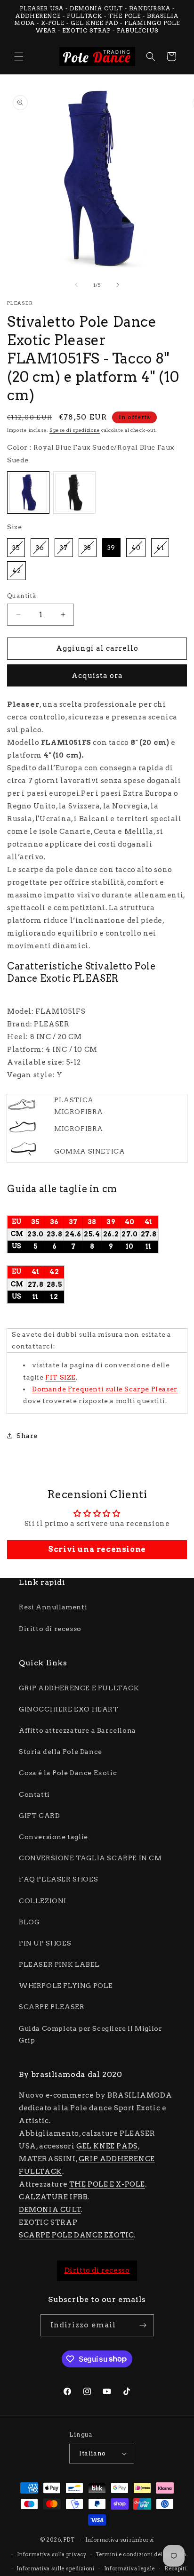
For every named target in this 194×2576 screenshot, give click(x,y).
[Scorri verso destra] (118, 285)
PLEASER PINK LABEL (59, 1964)
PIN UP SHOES (45, 1943)
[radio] (28, 493)
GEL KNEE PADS (107, 2146)
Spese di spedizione (75, 430)
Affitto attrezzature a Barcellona (77, 1730)
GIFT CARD (39, 1816)
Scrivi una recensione (97, 1549)
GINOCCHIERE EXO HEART (69, 1709)
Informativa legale (130, 2568)
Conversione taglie (53, 1837)
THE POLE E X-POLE (107, 2184)
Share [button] (27, 1436)
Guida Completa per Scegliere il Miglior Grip (90, 2034)
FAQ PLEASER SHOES (58, 1879)
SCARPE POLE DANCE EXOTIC (76, 2235)
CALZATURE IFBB (53, 2197)
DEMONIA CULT (50, 2210)
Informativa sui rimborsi (120, 2540)
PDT (69, 2540)
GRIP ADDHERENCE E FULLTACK (79, 1688)
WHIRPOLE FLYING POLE (66, 1986)
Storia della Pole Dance (61, 1752)
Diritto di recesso (50, 1629)
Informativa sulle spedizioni (56, 2568)
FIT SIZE (61, 1377)
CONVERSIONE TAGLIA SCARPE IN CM (90, 1858)
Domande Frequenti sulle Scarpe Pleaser (105, 1389)
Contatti (34, 1794)
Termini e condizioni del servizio (141, 2554)
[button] (19, 57)
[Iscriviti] (143, 2325)
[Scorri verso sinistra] (76, 285)
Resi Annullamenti (53, 1607)
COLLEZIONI (43, 1901)
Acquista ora (97, 676)
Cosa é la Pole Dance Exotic (68, 1773)
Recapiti (176, 2568)
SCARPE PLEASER (52, 2007)
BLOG (29, 1922)
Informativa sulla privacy (52, 2554)
